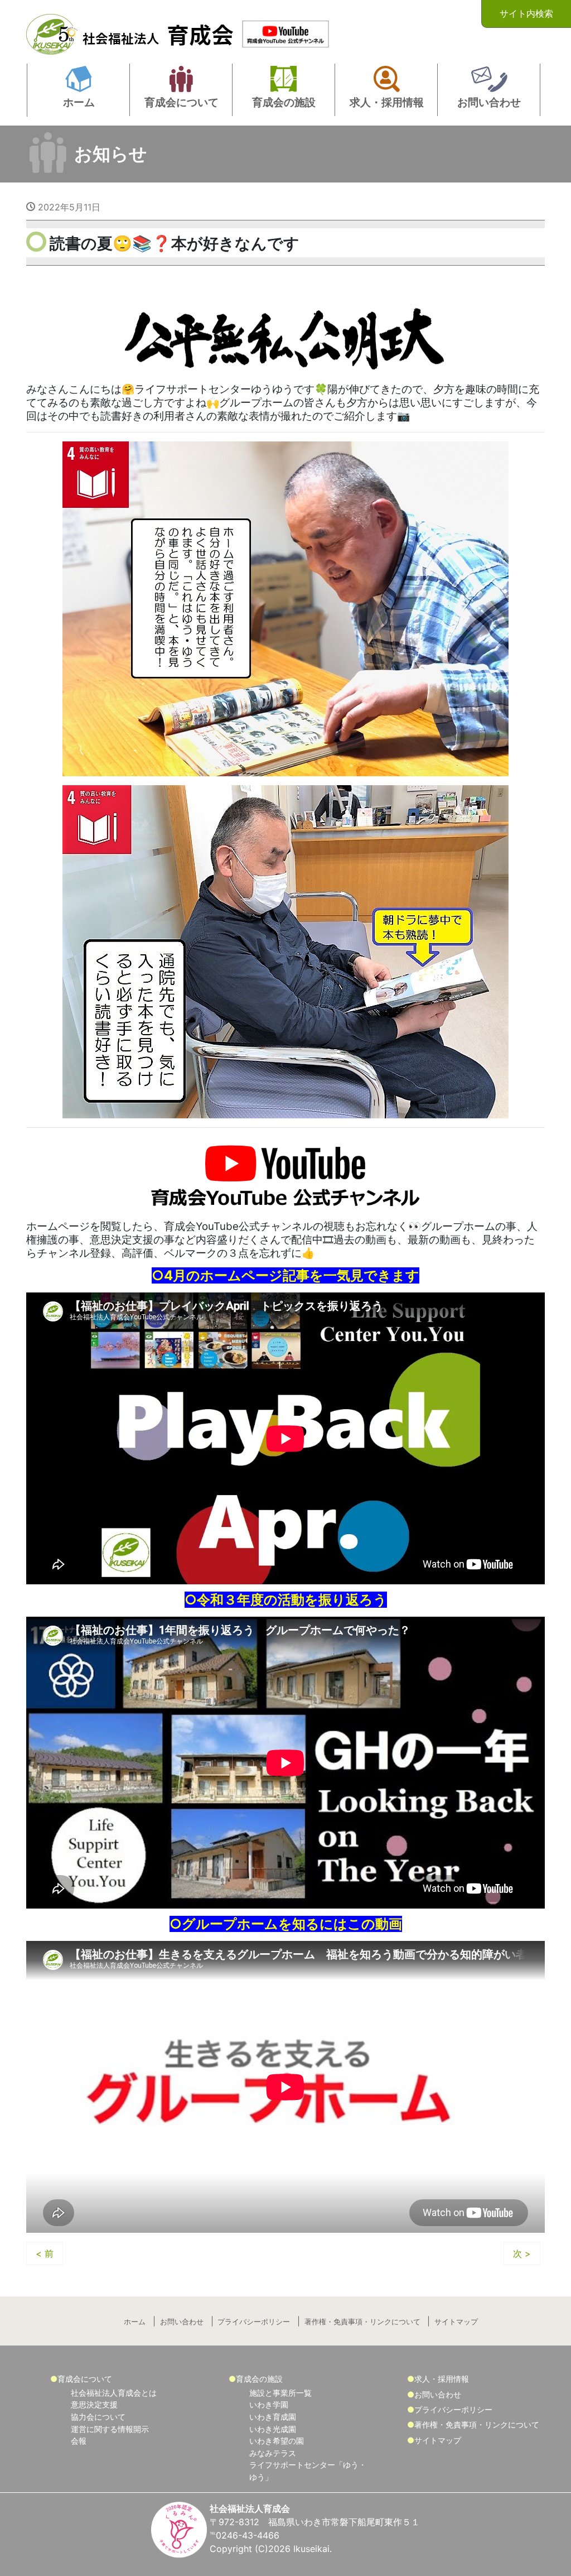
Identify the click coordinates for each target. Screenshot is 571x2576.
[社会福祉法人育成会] (132, 31)
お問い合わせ (182, 2322)
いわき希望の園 (277, 2441)
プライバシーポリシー (254, 2322)
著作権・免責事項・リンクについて (362, 2322)
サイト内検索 (526, 13)
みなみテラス (273, 2453)
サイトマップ (456, 2322)
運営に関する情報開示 (110, 2429)
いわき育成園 (273, 2417)
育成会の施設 (259, 2379)
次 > (522, 2253)
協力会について (98, 2417)
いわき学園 (269, 2404)
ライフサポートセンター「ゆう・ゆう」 (308, 2471)
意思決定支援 (94, 2404)
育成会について (85, 2379)
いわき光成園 (273, 2429)
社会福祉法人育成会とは (114, 2393)
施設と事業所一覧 (280, 2393)
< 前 (45, 2253)
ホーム (135, 2322)
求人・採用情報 (442, 2379)
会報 (79, 2441)
